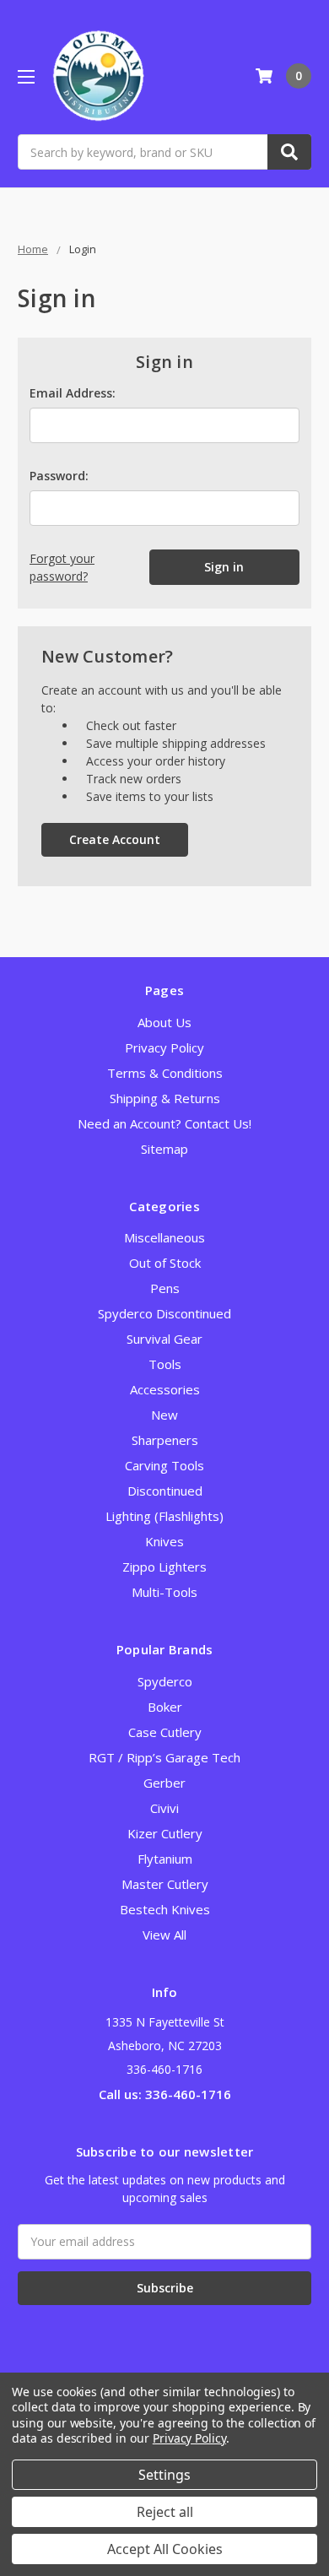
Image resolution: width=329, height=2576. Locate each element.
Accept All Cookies (165, 2549)
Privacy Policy (164, 1047)
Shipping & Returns (165, 1098)
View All (164, 1935)
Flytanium (165, 1859)
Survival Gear (164, 1339)
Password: (59, 476)
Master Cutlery (165, 1884)
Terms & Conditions (165, 1073)
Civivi (164, 1808)
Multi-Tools (164, 1592)
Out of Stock (165, 1263)
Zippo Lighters (164, 1567)
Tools (165, 1364)
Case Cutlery (165, 1732)
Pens (165, 1288)
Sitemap (164, 1149)
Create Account (115, 839)
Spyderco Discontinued (164, 1313)
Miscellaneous (164, 1237)
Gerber (164, 1783)
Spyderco (165, 1681)
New (164, 1415)
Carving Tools (164, 1465)
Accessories (165, 1389)
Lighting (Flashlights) (164, 1516)
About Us (164, 1022)
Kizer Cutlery (165, 1833)
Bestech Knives (165, 1909)
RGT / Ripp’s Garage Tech (164, 1757)
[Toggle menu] (26, 76)
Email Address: (73, 393)
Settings (164, 2475)
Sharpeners (165, 1440)
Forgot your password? (62, 567)
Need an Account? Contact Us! (164, 1123)
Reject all (165, 2512)
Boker (165, 1707)
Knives (164, 1541)
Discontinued (165, 1491)
